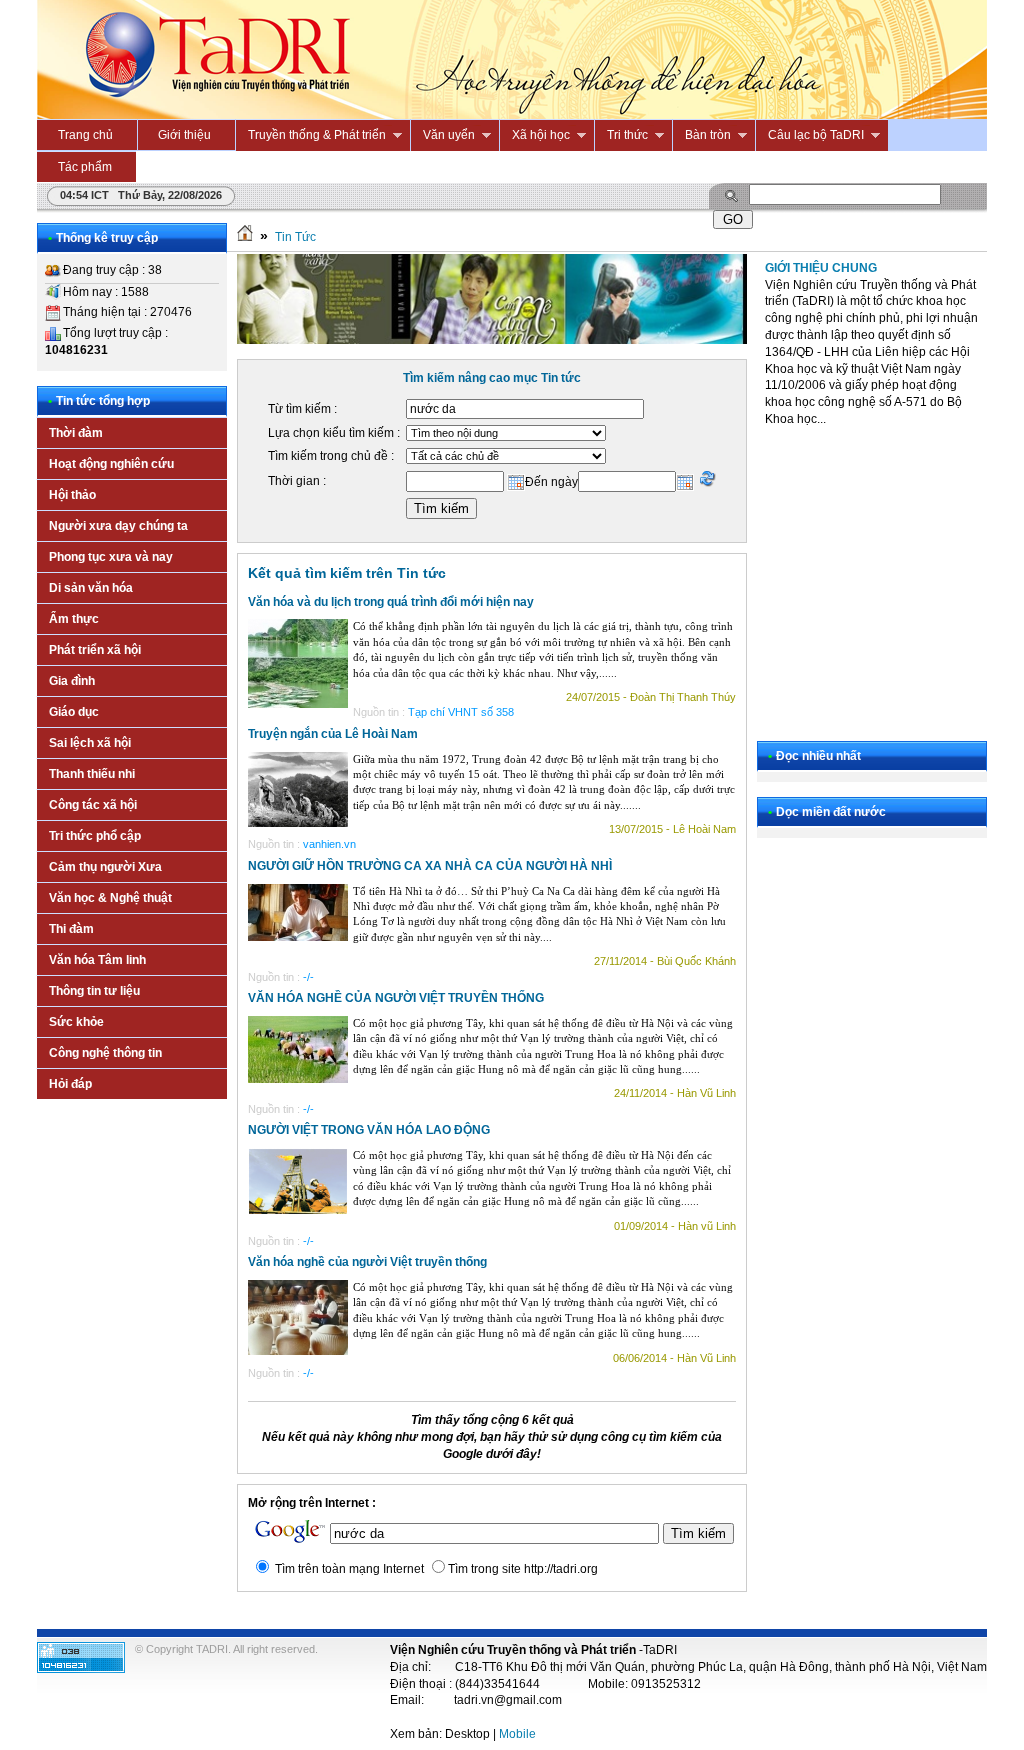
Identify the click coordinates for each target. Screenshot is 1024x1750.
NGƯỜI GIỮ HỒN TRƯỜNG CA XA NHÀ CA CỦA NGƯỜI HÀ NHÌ (430, 866)
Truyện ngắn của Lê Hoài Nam (333, 734)
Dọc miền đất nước (831, 812)
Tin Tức (295, 237)
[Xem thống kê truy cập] (81, 1669)
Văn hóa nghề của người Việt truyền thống (367, 1262)
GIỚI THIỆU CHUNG (821, 268)
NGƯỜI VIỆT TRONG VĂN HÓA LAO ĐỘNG (369, 1130)
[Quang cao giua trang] (492, 340)
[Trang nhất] (245, 237)
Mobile (517, 1734)
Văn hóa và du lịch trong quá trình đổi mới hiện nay (391, 602)
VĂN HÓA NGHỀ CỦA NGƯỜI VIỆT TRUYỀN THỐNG (396, 998)
